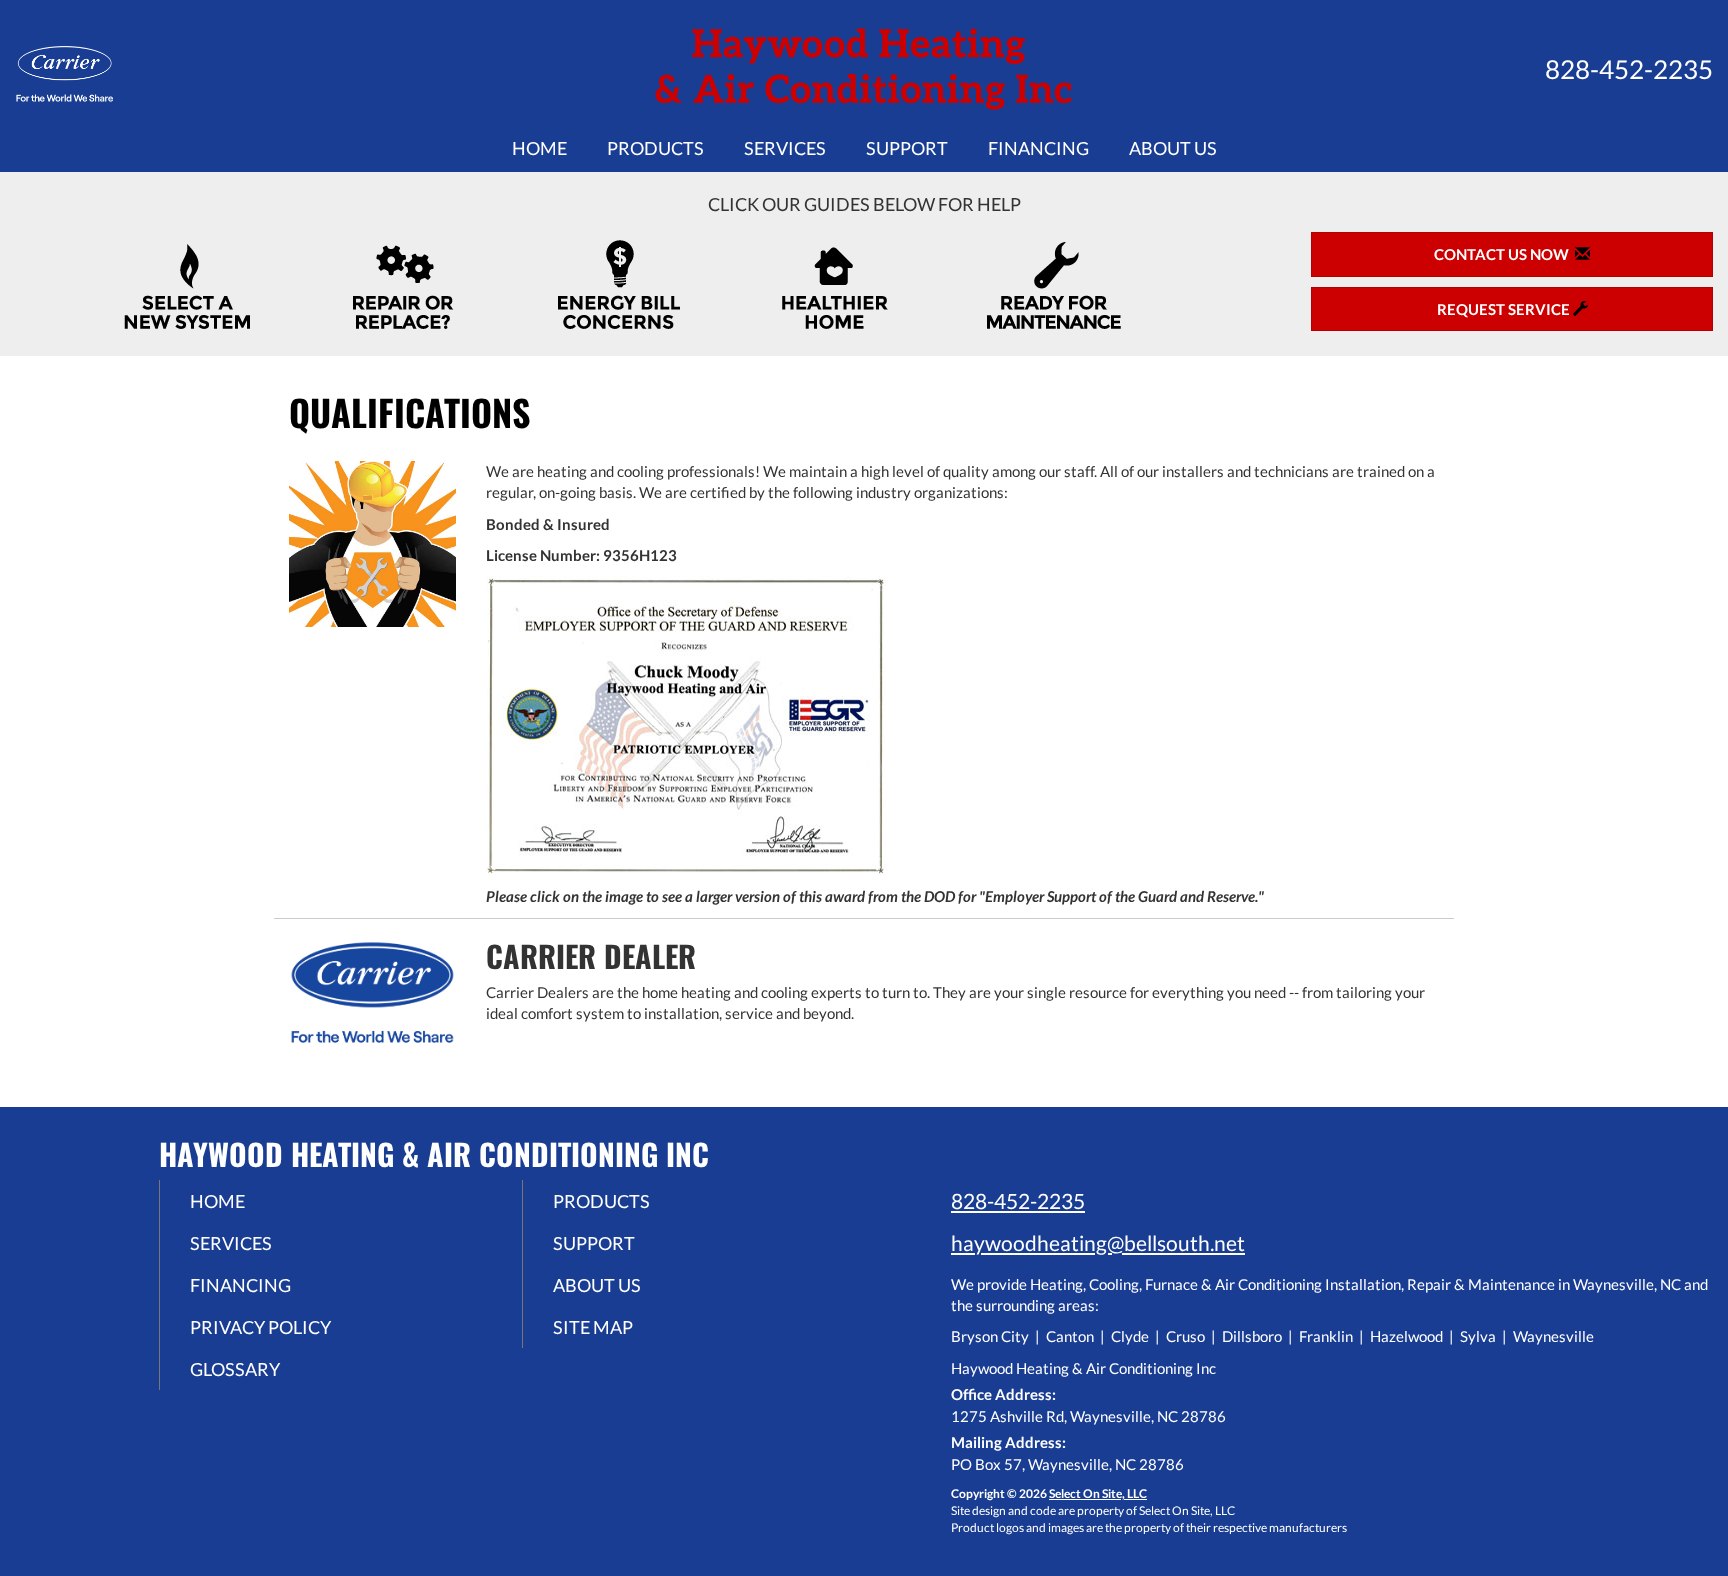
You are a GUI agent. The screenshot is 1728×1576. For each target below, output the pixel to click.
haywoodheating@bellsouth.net (1098, 1242)
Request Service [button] (1505, 309)
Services (785, 148)
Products (655, 148)
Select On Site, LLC (1098, 1493)
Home (539, 148)
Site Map (593, 1327)
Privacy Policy (260, 1327)
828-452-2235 (1018, 1200)
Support (907, 148)
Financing (1038, 148)
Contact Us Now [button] (1504, 254)
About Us (1173, 148)
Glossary (235, 1369)
